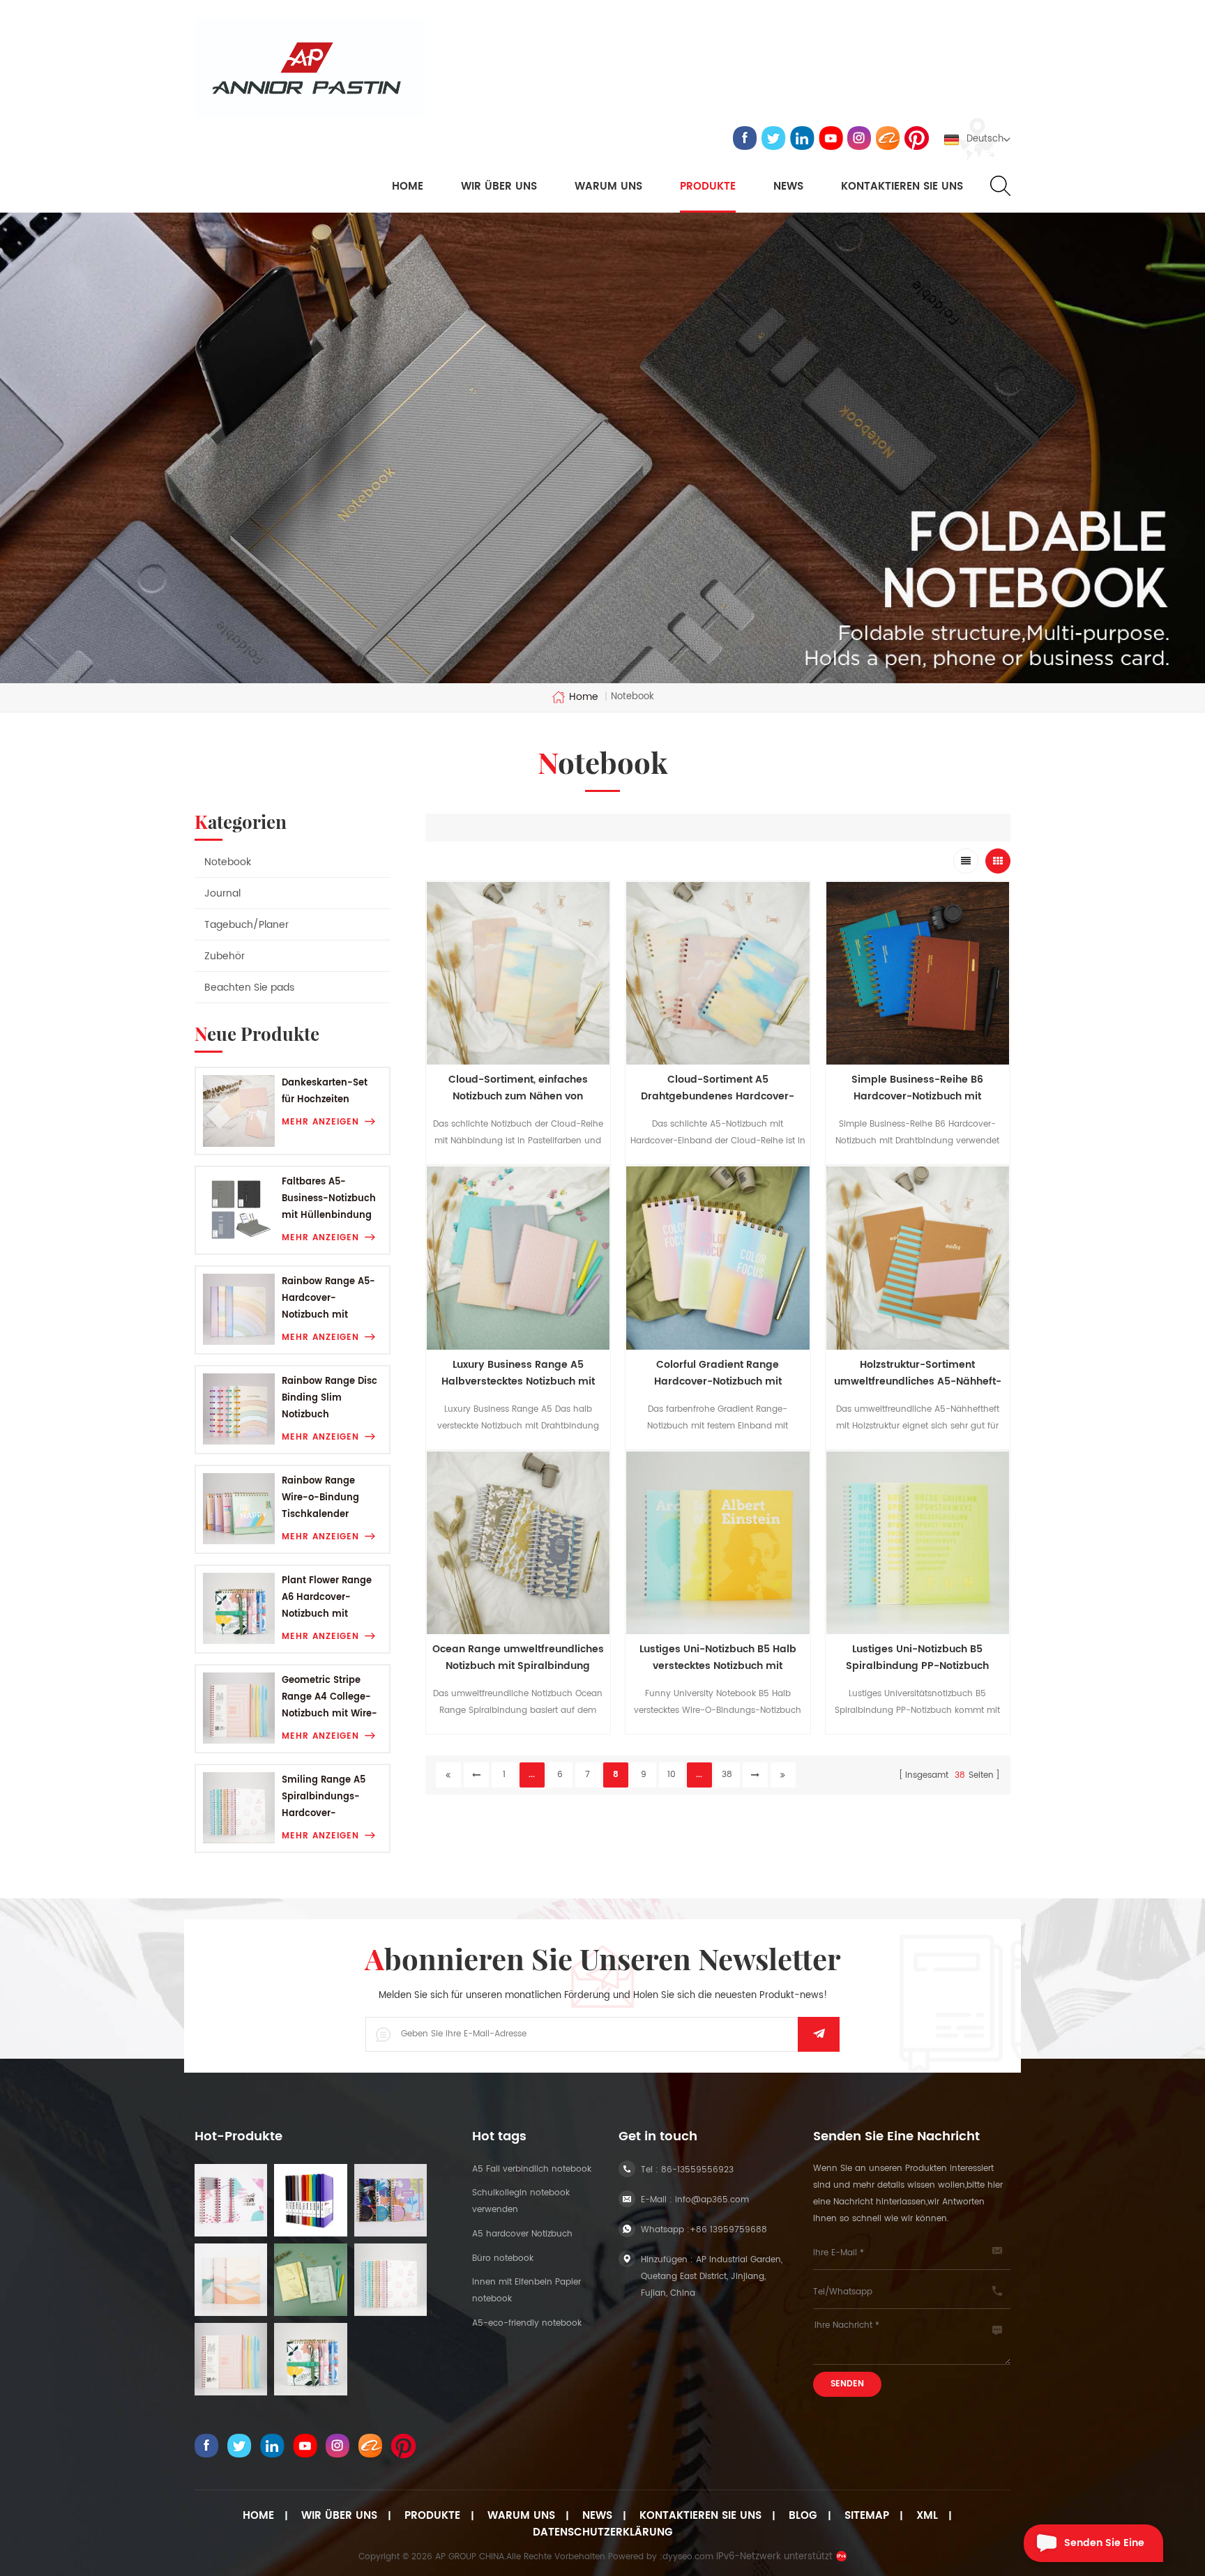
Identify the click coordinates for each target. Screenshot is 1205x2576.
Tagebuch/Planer (247, 925)
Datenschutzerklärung (603, 2533)
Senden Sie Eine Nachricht (1104, 2548)
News (788, 187)
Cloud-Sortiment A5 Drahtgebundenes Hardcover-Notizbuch (718, 1088)
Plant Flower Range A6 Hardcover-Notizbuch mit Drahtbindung (327, 1598)
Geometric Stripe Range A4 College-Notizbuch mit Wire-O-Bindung (329, 1698)
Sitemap (867, 2516)
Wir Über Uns (339, 2516)
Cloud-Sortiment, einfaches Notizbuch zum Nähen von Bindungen (518, 1088)
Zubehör (225, 956)
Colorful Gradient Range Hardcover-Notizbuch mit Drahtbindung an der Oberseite (718, 1373)
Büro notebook (503, 2258)
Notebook (228, 862)
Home (408, 187)
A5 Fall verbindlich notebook (532, 2169)
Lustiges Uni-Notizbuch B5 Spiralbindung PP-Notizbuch (917, 1657)
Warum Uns (608, 187)
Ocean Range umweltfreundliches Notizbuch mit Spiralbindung (518, 1657)
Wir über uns (499, 187)
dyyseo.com (688, 2557)
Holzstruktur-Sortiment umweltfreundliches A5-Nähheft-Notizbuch (918, 1373)
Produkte (708, 187)
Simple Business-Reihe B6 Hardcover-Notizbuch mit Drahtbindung (917, 1088)
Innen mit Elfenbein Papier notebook (526, 2291)
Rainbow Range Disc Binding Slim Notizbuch (329, 1398)
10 (672, 1775)
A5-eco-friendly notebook (527, 2323)
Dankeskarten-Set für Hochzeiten (325, 1091)
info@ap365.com (712, 2200)
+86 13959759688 (728, 2230)
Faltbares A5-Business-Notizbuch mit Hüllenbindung (329, 1199)
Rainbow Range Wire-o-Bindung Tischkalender (320, 1498)
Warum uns (521, 2516)
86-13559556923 (697, 2170)
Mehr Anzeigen (320, 1122)
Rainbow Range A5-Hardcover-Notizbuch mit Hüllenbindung (328, 1299)
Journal (222, 893)
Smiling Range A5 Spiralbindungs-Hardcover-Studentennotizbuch (329, 1798)
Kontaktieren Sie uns (902, 187)
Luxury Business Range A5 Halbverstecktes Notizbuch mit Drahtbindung (518, 1373)
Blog (803, 2516)
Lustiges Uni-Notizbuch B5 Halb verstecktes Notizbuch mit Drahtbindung (718, 1658)
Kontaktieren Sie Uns (700, 2516)
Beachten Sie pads (249, 988)
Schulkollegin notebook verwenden (521, 2201)
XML (927, 2516)
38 (727, 1775)
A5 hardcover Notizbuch (522, 2234)
